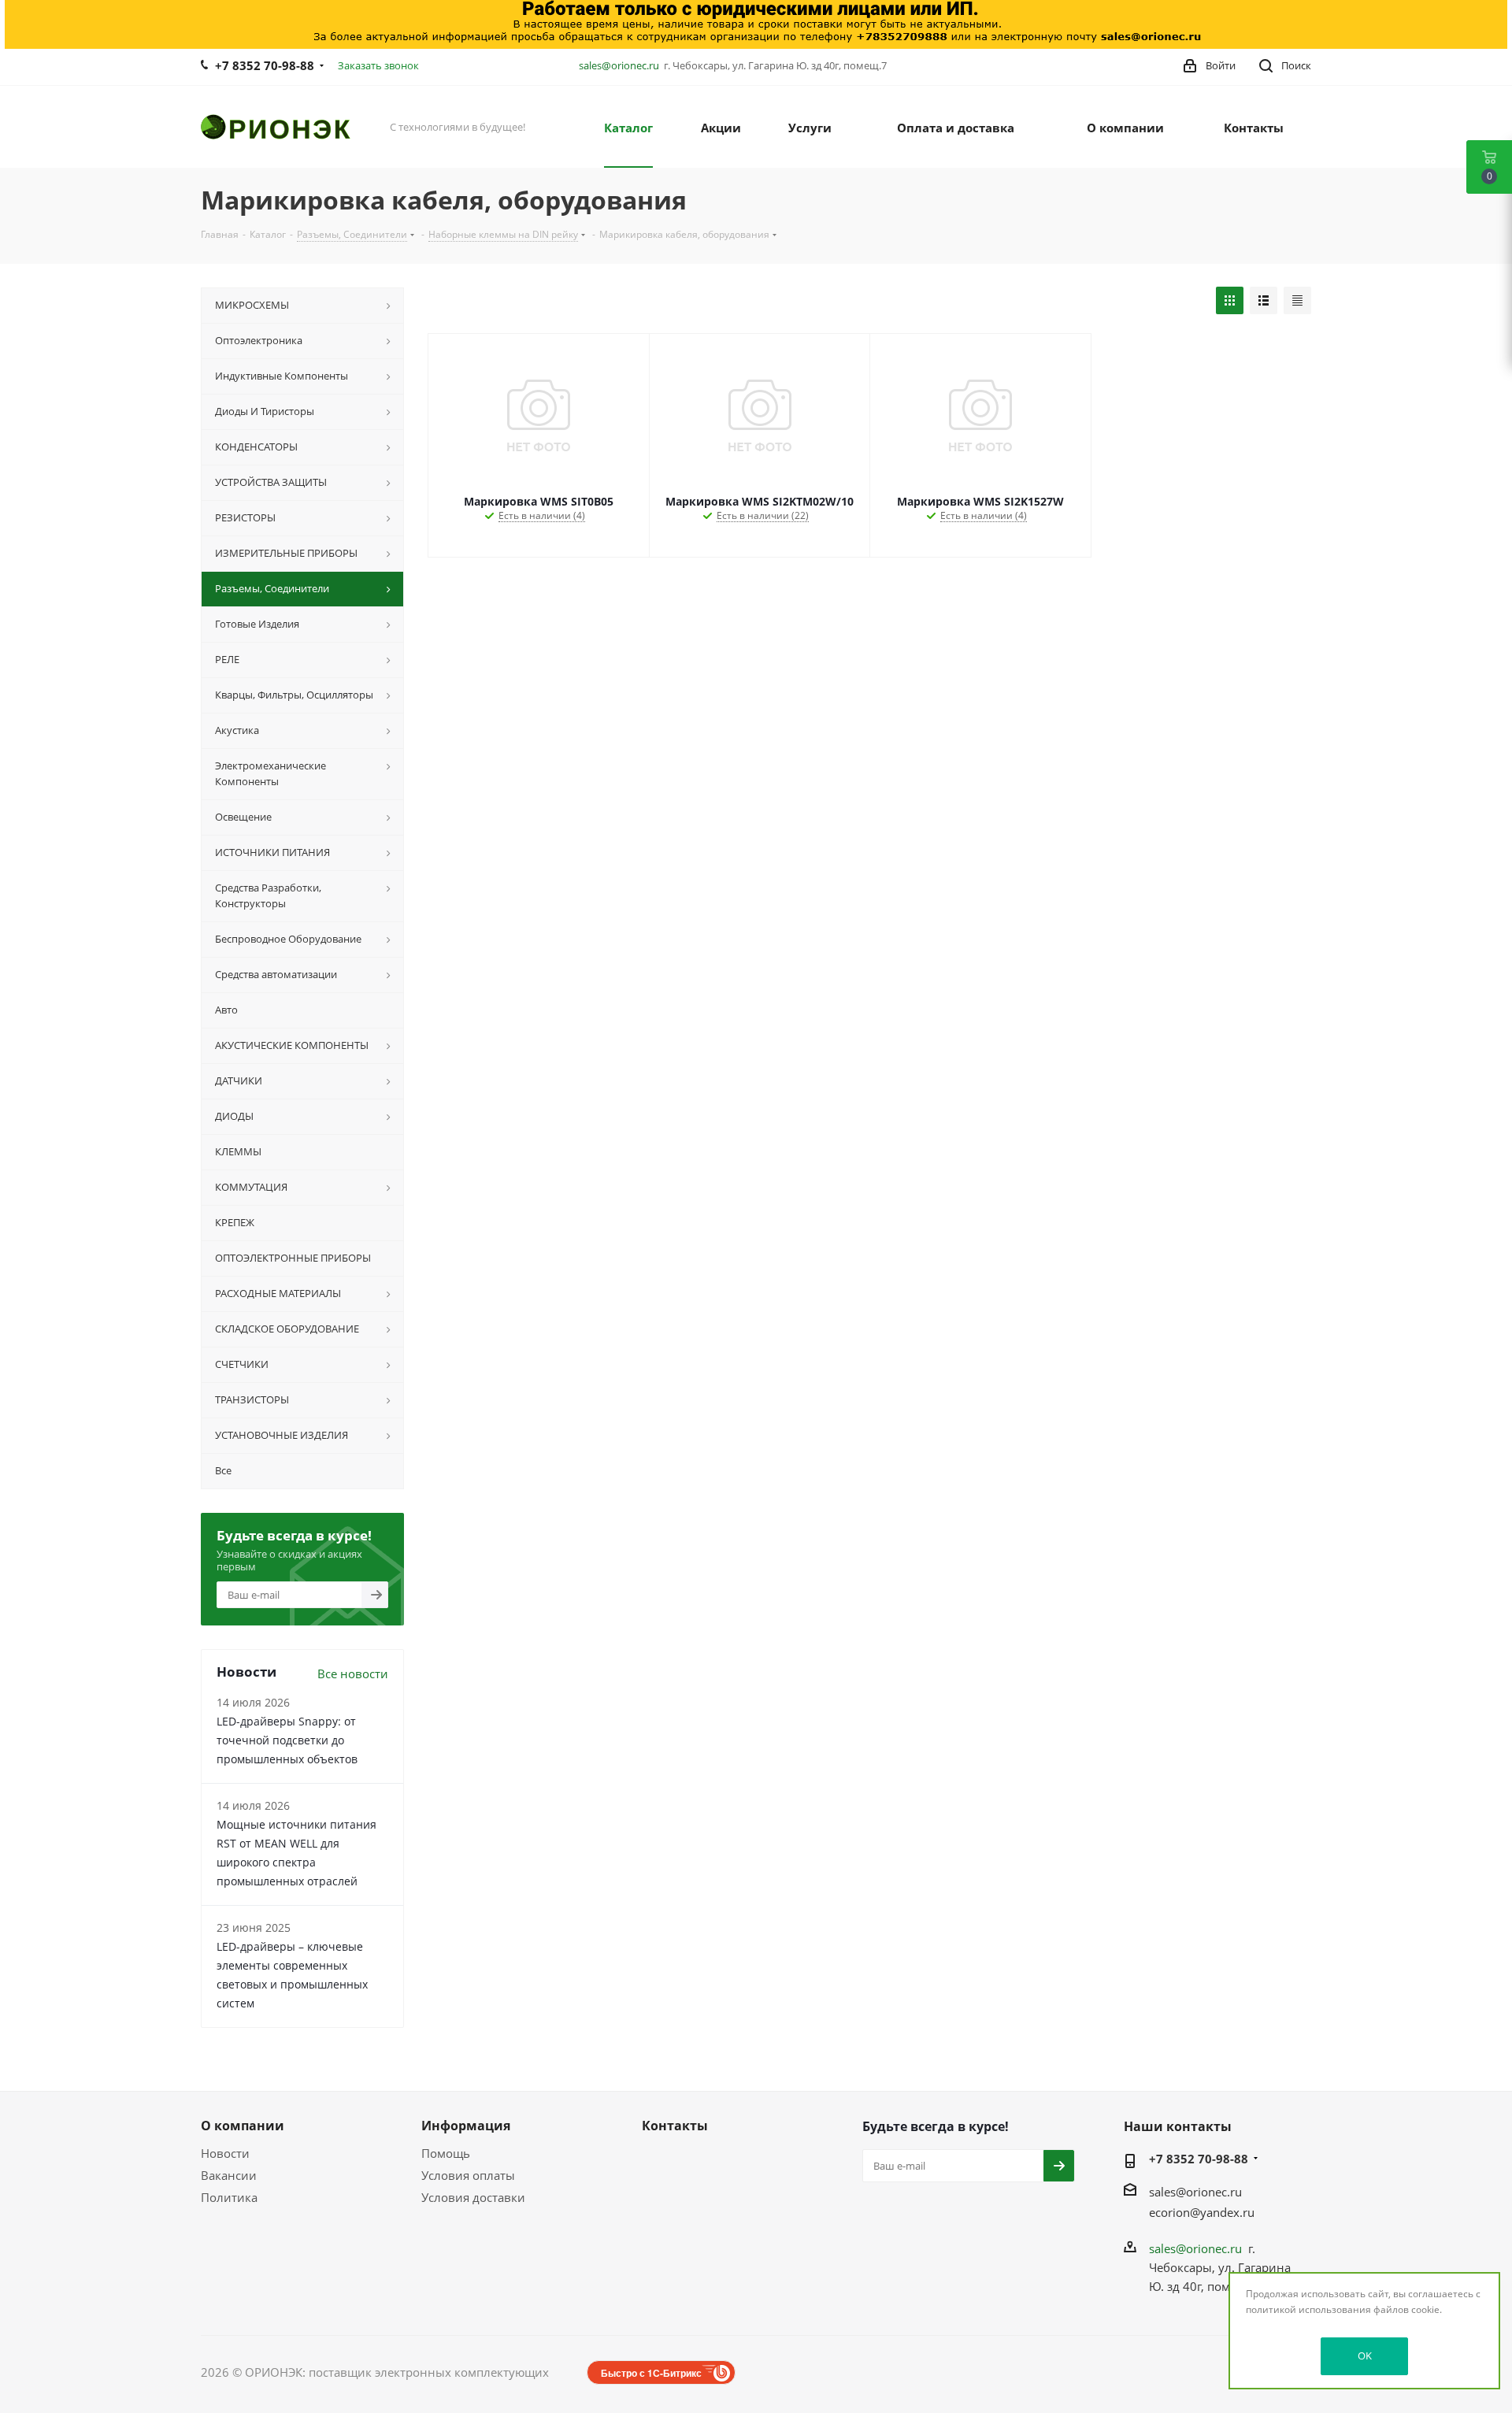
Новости (225, 2153)
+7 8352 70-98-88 (265, 65)
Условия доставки (473, 2197)
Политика (229, 2197)
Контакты (675, 2126)
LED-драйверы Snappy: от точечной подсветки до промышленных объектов (287, 1740)
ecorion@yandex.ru (1202, 2212)
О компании (243, 2126)
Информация (466, 2126)
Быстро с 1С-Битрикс (651, 2373)
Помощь (446, 2153)
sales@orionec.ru (619, 65)
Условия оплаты (468, 2175)
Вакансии (229, 2175)
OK (1365, 2356)
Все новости (353, 1674)
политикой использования (1308, 2309)
